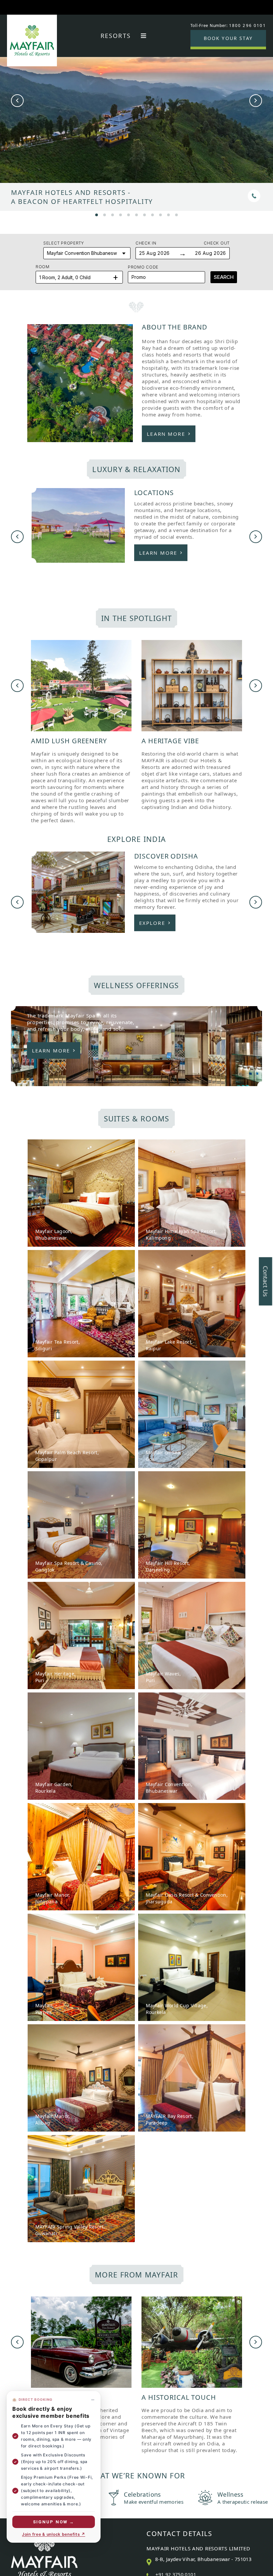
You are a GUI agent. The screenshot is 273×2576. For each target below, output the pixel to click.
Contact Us (266, 1282)
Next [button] (256, 101)
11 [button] (176, 214)
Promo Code (143, 267)
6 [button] (136, 214)
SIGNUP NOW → (54, 2522)
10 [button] (168, 214)
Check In (146, 243)
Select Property (64, 243)
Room (43, 267)
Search (224, 277)
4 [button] (121, 214)
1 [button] (97, 214)
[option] (136, 126)
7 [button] (144, 214)
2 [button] (105, 214)
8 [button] (152, 214)
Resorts (116, 36)
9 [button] (160, 214)
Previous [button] (17, 101)
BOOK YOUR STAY (228, 38)
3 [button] (113, 214)
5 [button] (129, 214)
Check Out (217, 243)
